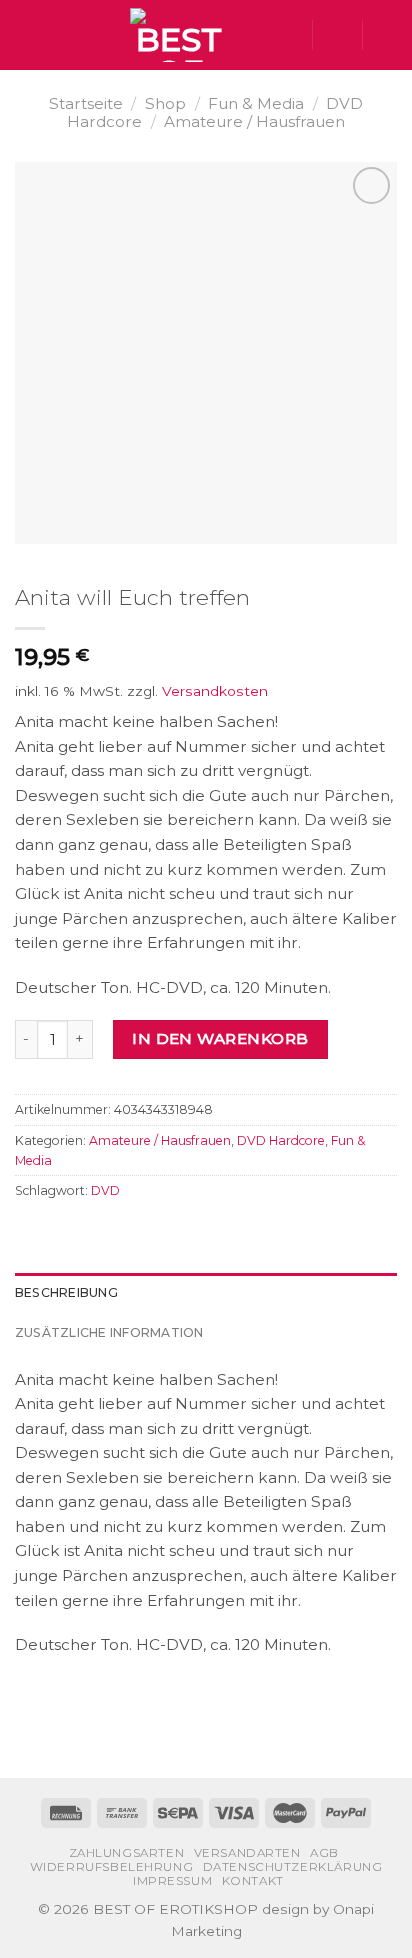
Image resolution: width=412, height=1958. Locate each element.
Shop (165, 103)
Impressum (172, 1881)
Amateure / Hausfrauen (254, 121)
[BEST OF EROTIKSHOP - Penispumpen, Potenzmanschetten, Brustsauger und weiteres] (179, 35)
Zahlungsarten (127, 1853)
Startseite (86, 103)
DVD (105, 1190)
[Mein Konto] (337, 35)
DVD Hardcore (281, 1140)
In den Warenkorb (220, 1038)
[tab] (206, 1293)
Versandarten (247, 1853)
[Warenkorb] (387, 35)
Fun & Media (256, 103)
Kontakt (253, 1881)
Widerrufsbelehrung (112, 1867)
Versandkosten (215, 691)
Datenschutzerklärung (293, 1867)
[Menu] (26, 35)
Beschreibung (66, 1292)
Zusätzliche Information (109, 1332)
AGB (324, 1853)
